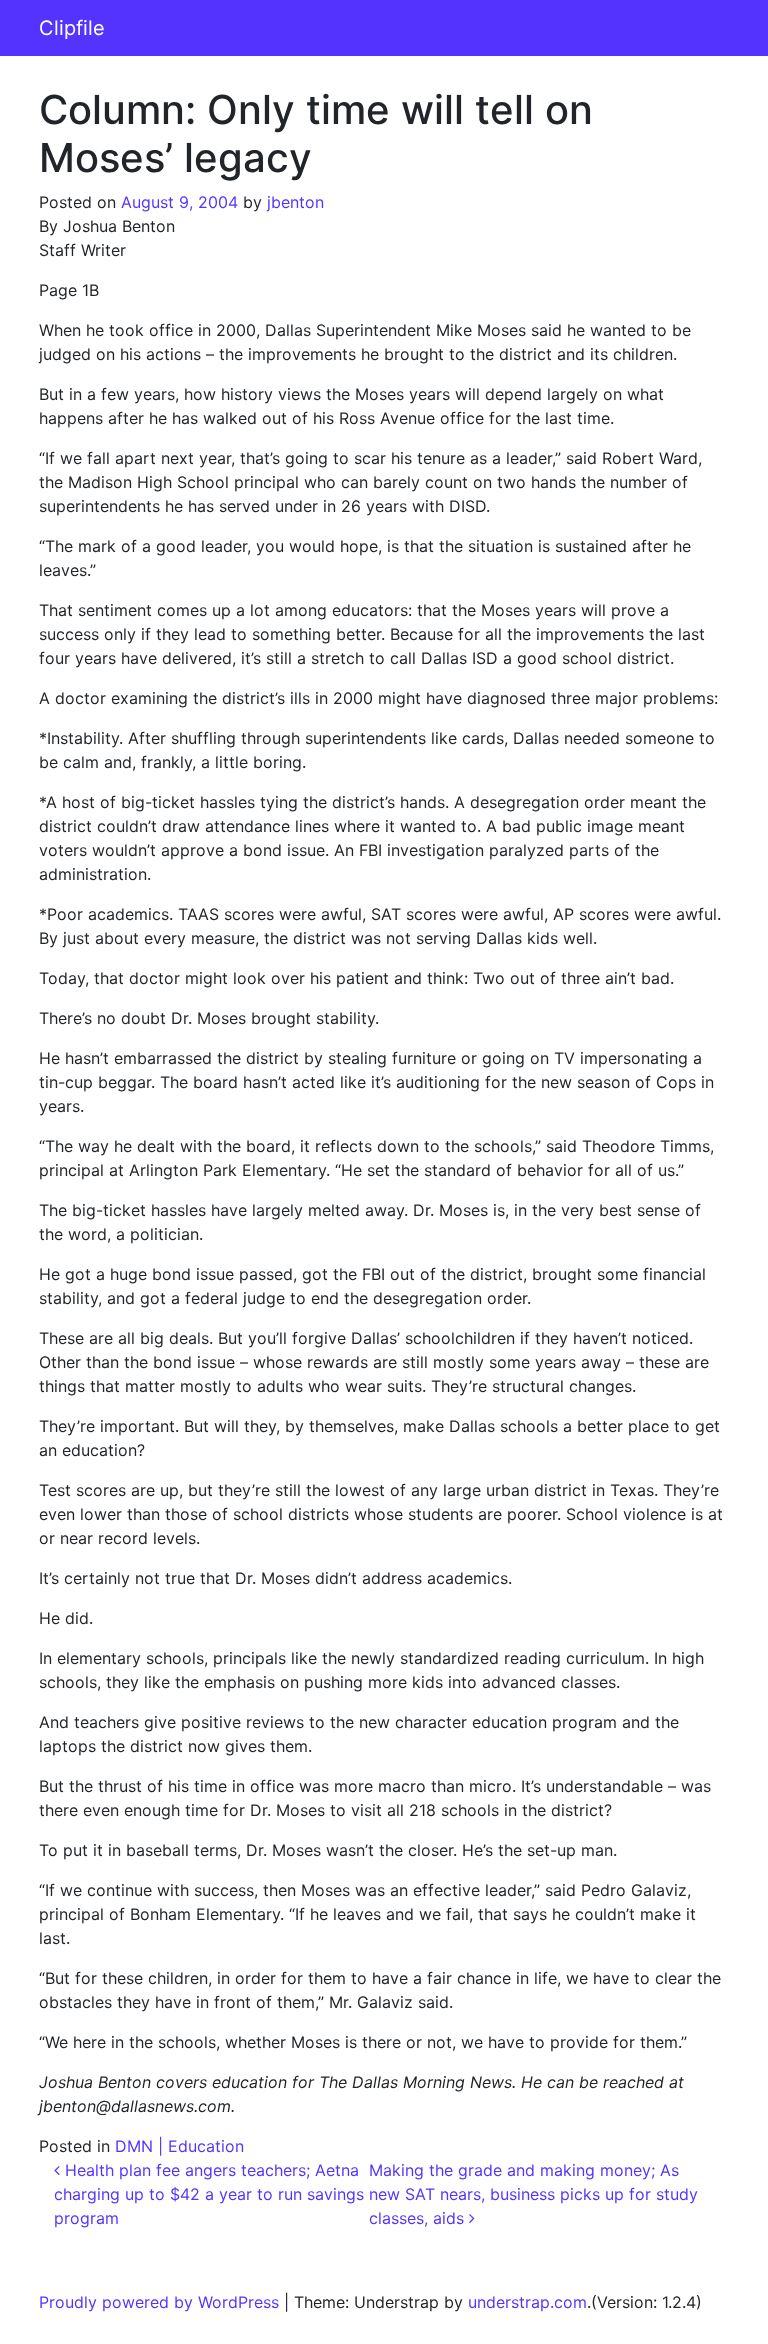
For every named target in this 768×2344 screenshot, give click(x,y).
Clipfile (72, 28)
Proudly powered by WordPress (159, 2302)
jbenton (295, 202)
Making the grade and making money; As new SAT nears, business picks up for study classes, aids (533, 2194)
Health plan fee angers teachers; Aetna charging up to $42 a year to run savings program (209, 2194)
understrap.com (527, 2302)
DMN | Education (179, 2146)
